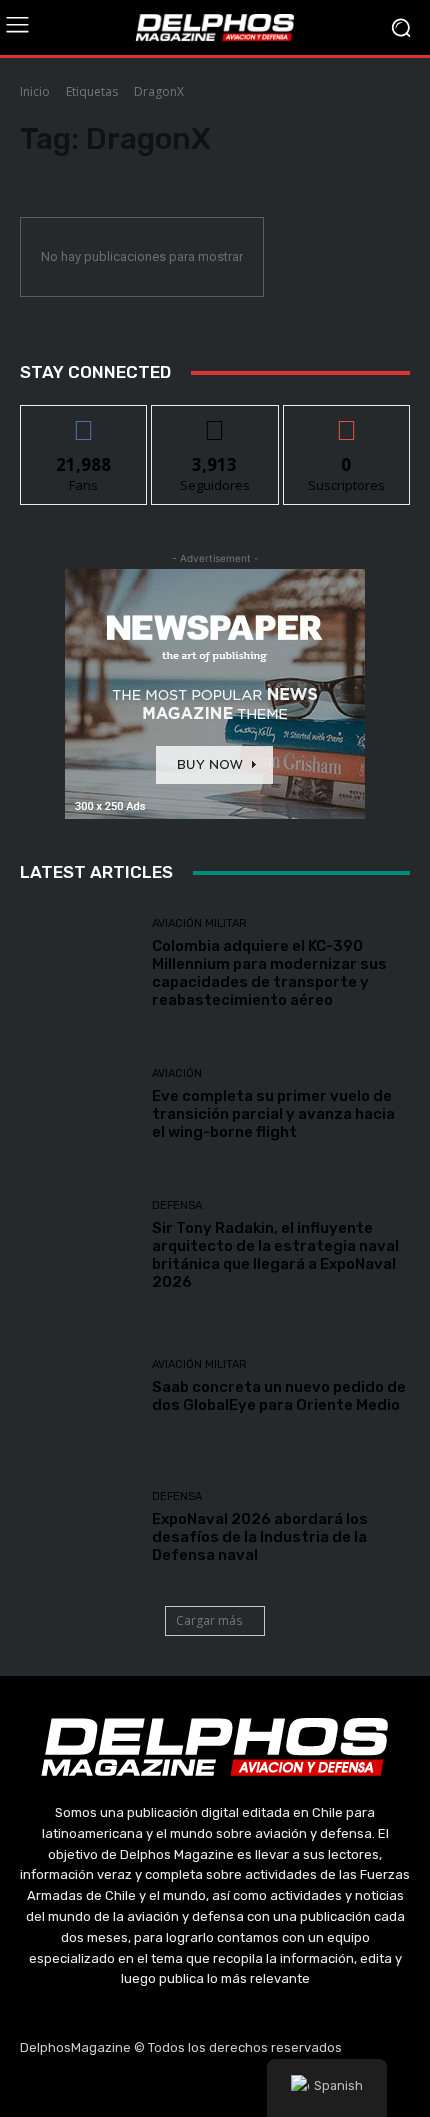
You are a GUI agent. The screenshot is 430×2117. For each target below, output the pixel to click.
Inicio (35, 91)
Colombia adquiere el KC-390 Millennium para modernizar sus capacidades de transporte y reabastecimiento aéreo (269, 973)
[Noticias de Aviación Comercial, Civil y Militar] (215, 27)
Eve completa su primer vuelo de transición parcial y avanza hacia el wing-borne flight (273, 1114)
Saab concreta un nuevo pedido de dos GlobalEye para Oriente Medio (279, 1396)
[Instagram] (168, 2088)
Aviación (177, 1073)
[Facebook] (120, 2088)
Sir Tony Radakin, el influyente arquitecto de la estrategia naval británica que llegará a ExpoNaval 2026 (275, 1255)
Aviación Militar (199, 923)
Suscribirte (346, 420)
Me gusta (84, 420)
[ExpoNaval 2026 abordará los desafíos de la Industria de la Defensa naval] (78, 1527)
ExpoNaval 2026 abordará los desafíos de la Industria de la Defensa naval (260, 1537)
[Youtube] (263, 2088)
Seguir (215, 420)
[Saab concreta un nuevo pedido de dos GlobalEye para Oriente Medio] (78, 1386)
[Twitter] (215, 2088)
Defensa (177, 1205)
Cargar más (209, 1620)
